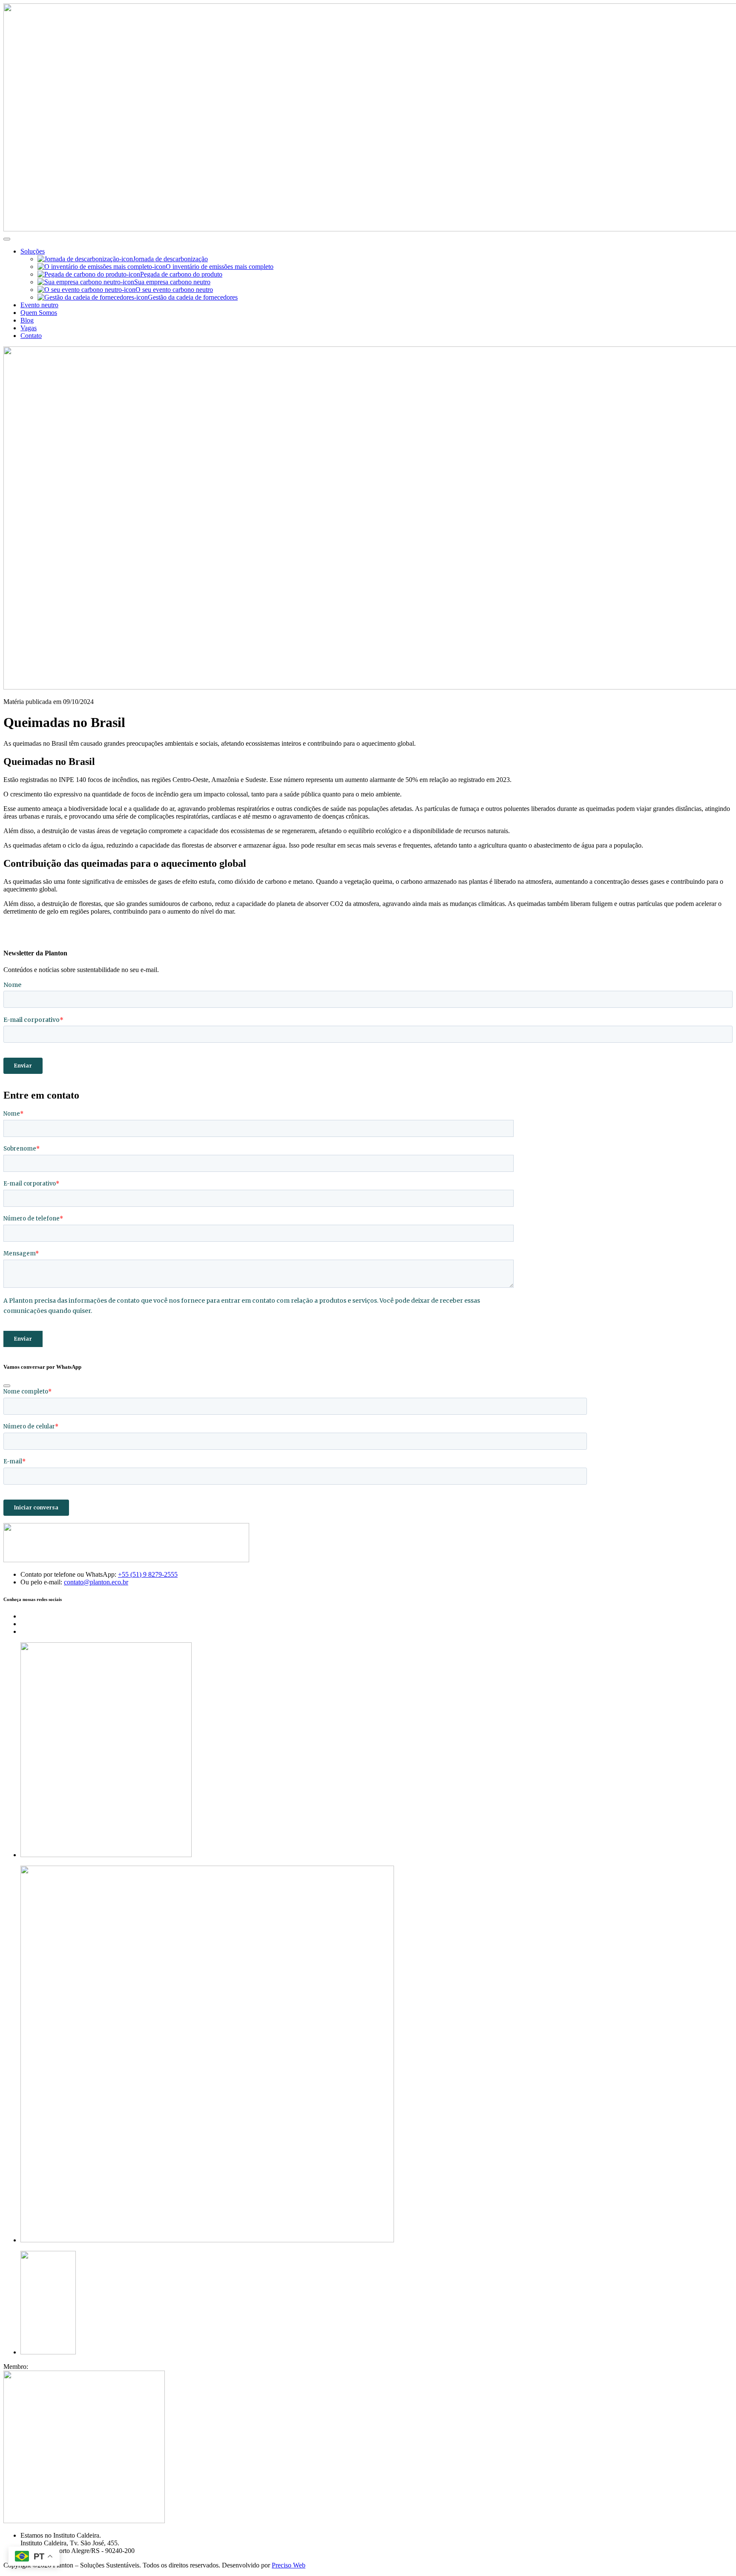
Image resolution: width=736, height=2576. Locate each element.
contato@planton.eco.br (96, 1582)
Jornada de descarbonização (170, 259)
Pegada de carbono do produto (181, 274)
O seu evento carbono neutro (174, 290)
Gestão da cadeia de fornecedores (193, 297)
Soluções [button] (33, 251)
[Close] (7, 1386)
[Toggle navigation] (7, 239)
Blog (27, 320)
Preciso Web (289, 2565)
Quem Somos (39, 313)
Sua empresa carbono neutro (172, 282)
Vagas (29, 328)
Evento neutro (39, 305)
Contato (31, 336)
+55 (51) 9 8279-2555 (148, 1574)
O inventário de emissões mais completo (220, 267)
